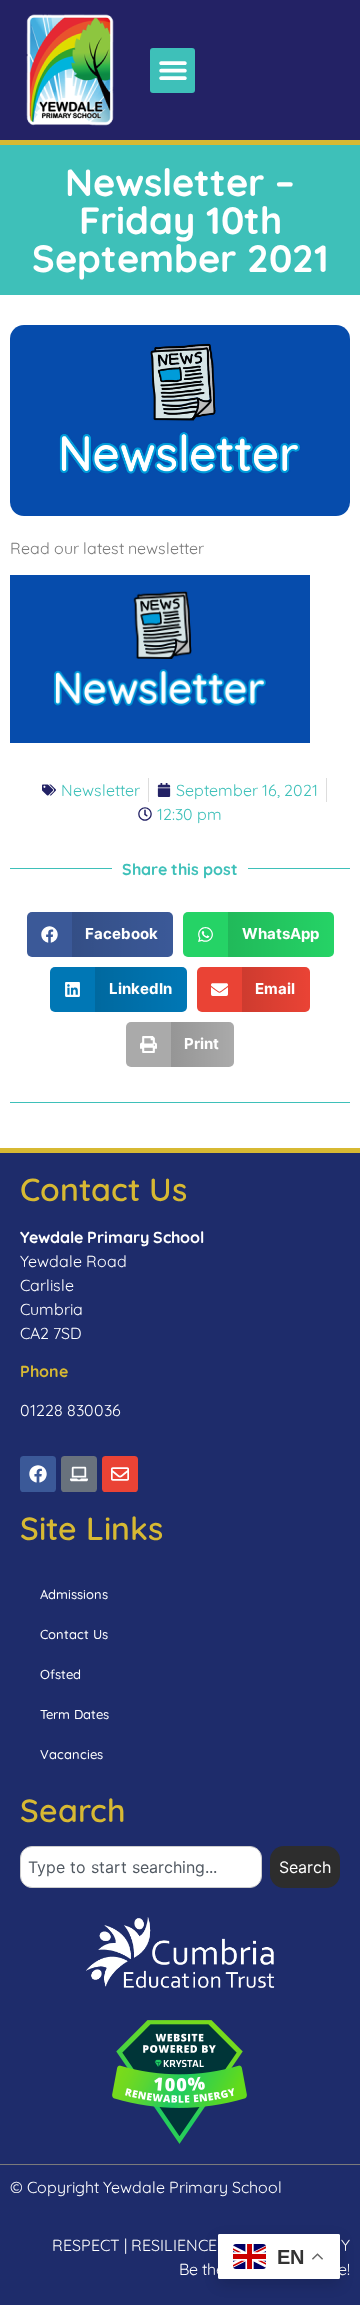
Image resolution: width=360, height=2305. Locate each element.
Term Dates (74, 1714)
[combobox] (141, 1867)
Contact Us (74, 1634)
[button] (172, 70)
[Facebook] (38, 1474)
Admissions (74, 1594)
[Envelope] (120, 1474)
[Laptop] (79, 1474)
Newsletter (100, 790)
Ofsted (60, 1674)
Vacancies (71, 1754)
